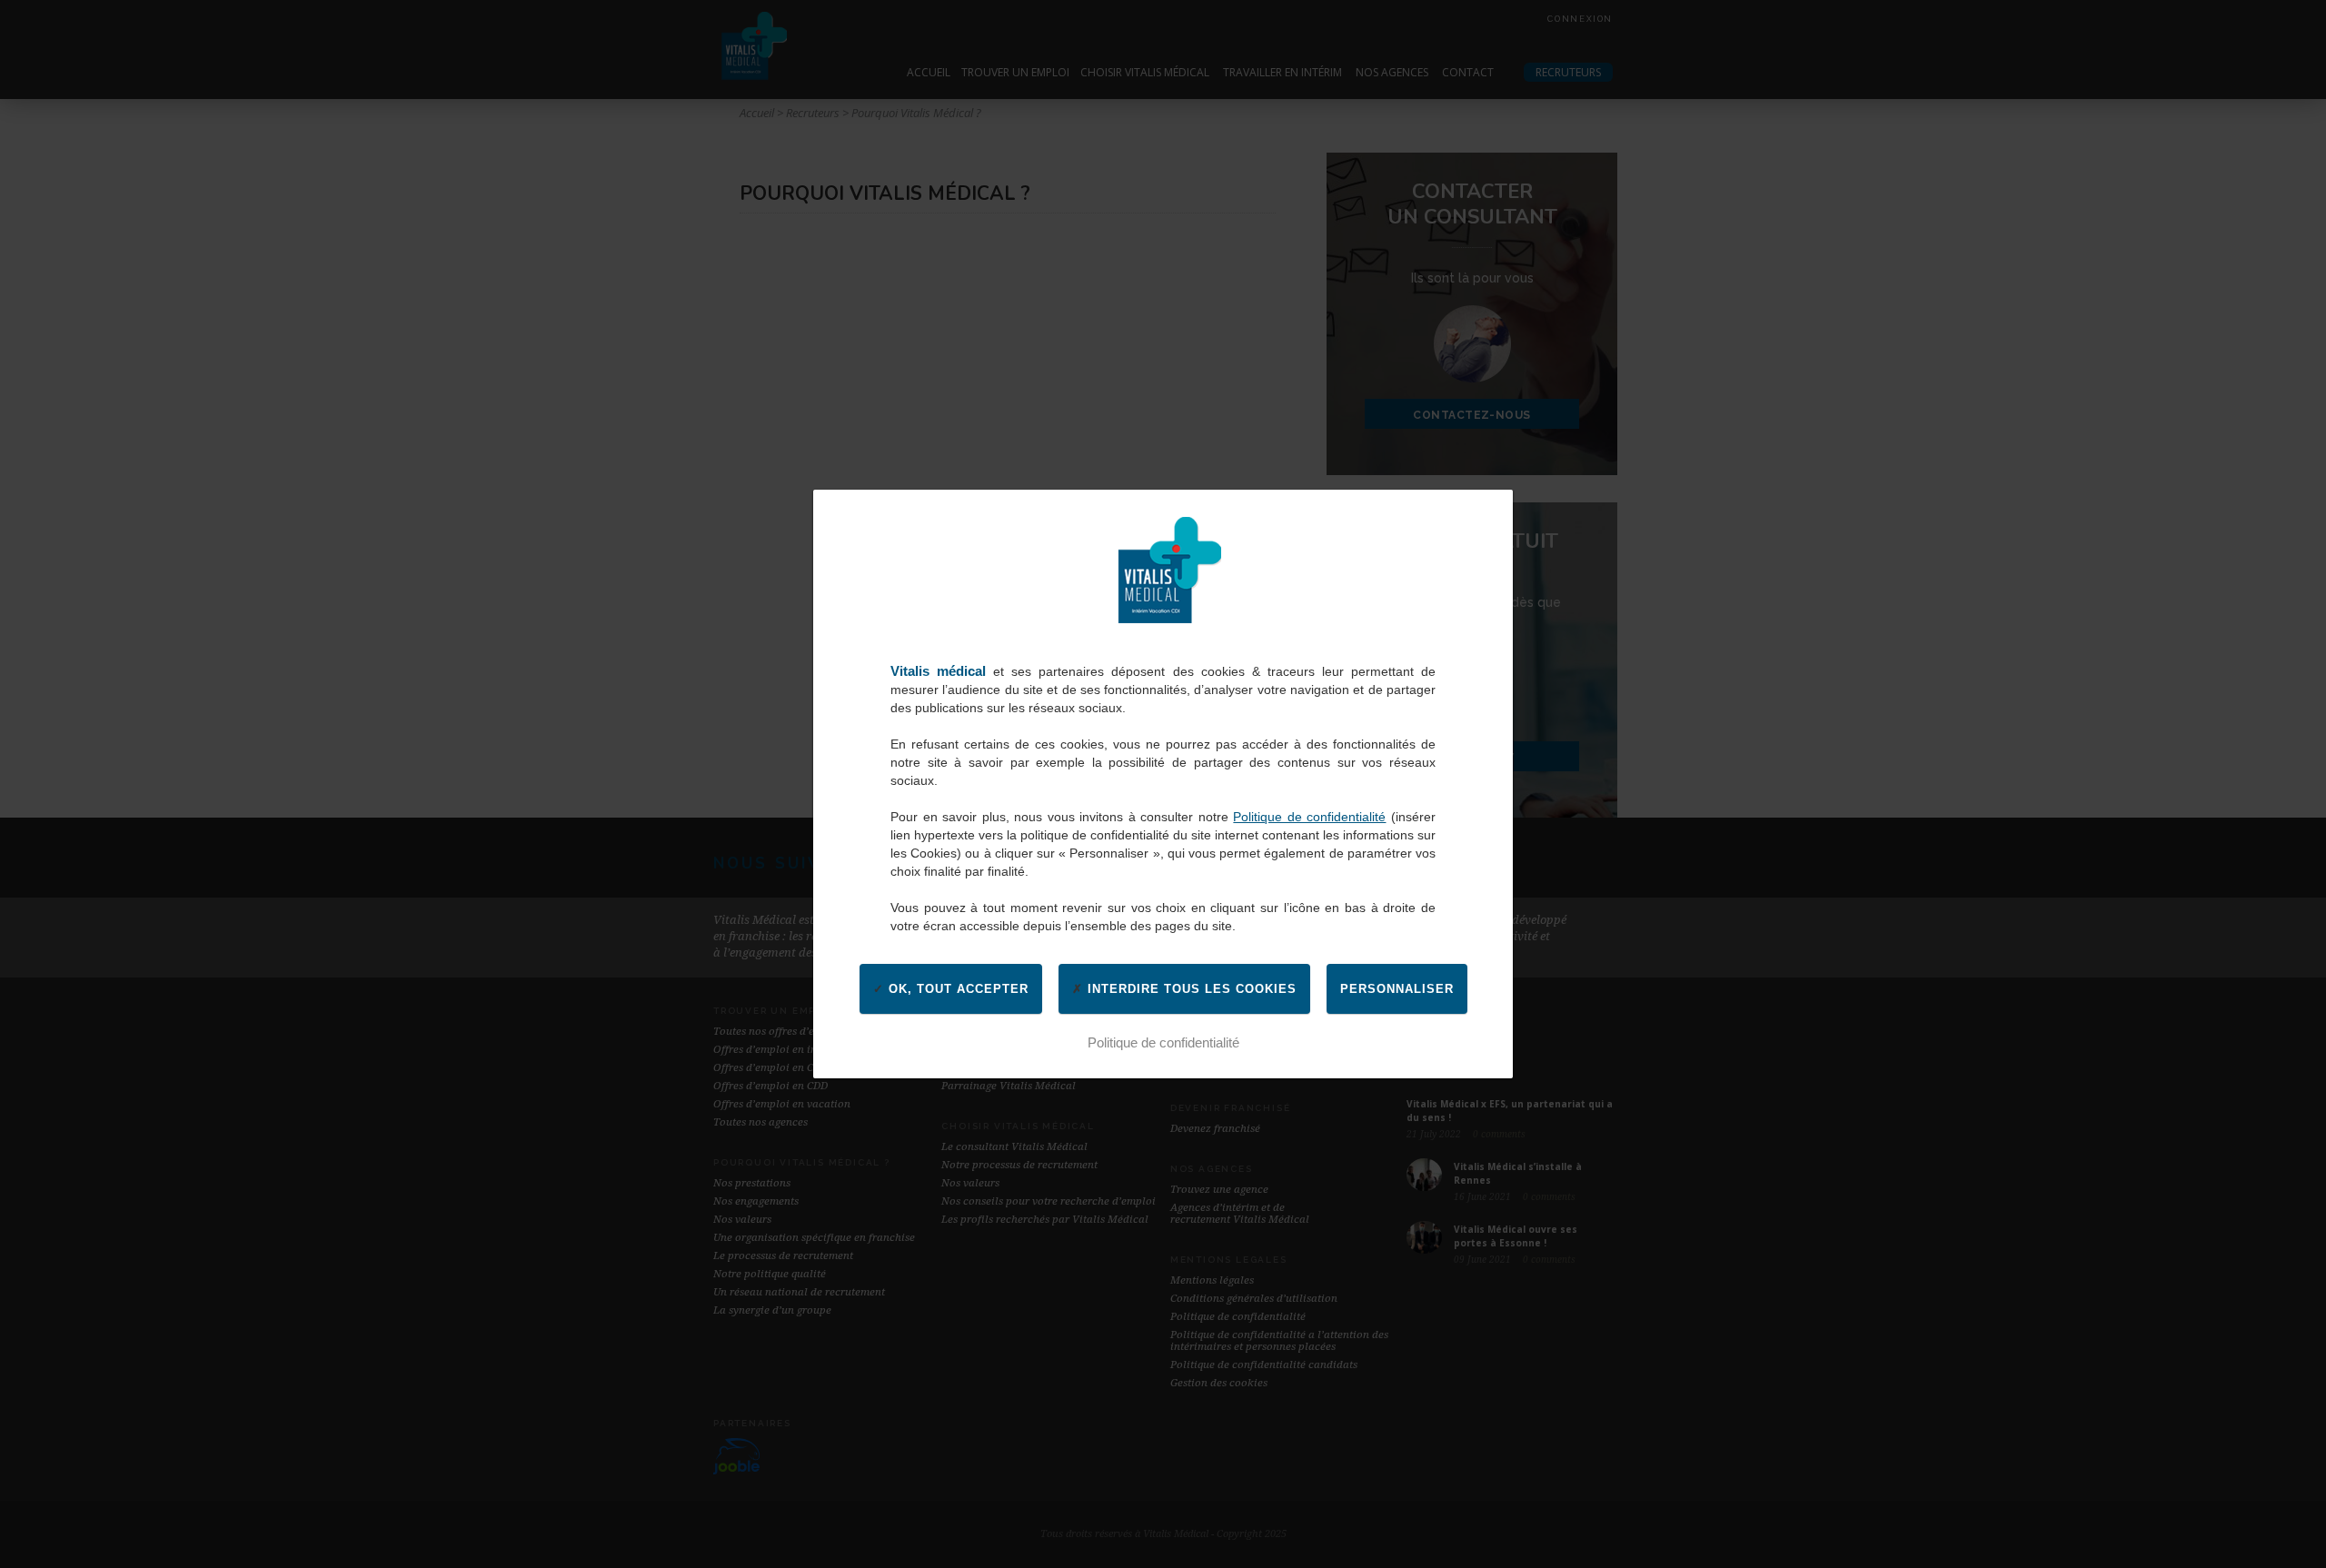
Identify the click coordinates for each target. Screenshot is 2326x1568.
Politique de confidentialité (1309, 817)
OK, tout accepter (956, 989)
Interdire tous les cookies (1190, 989)
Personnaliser (1397, 989)
